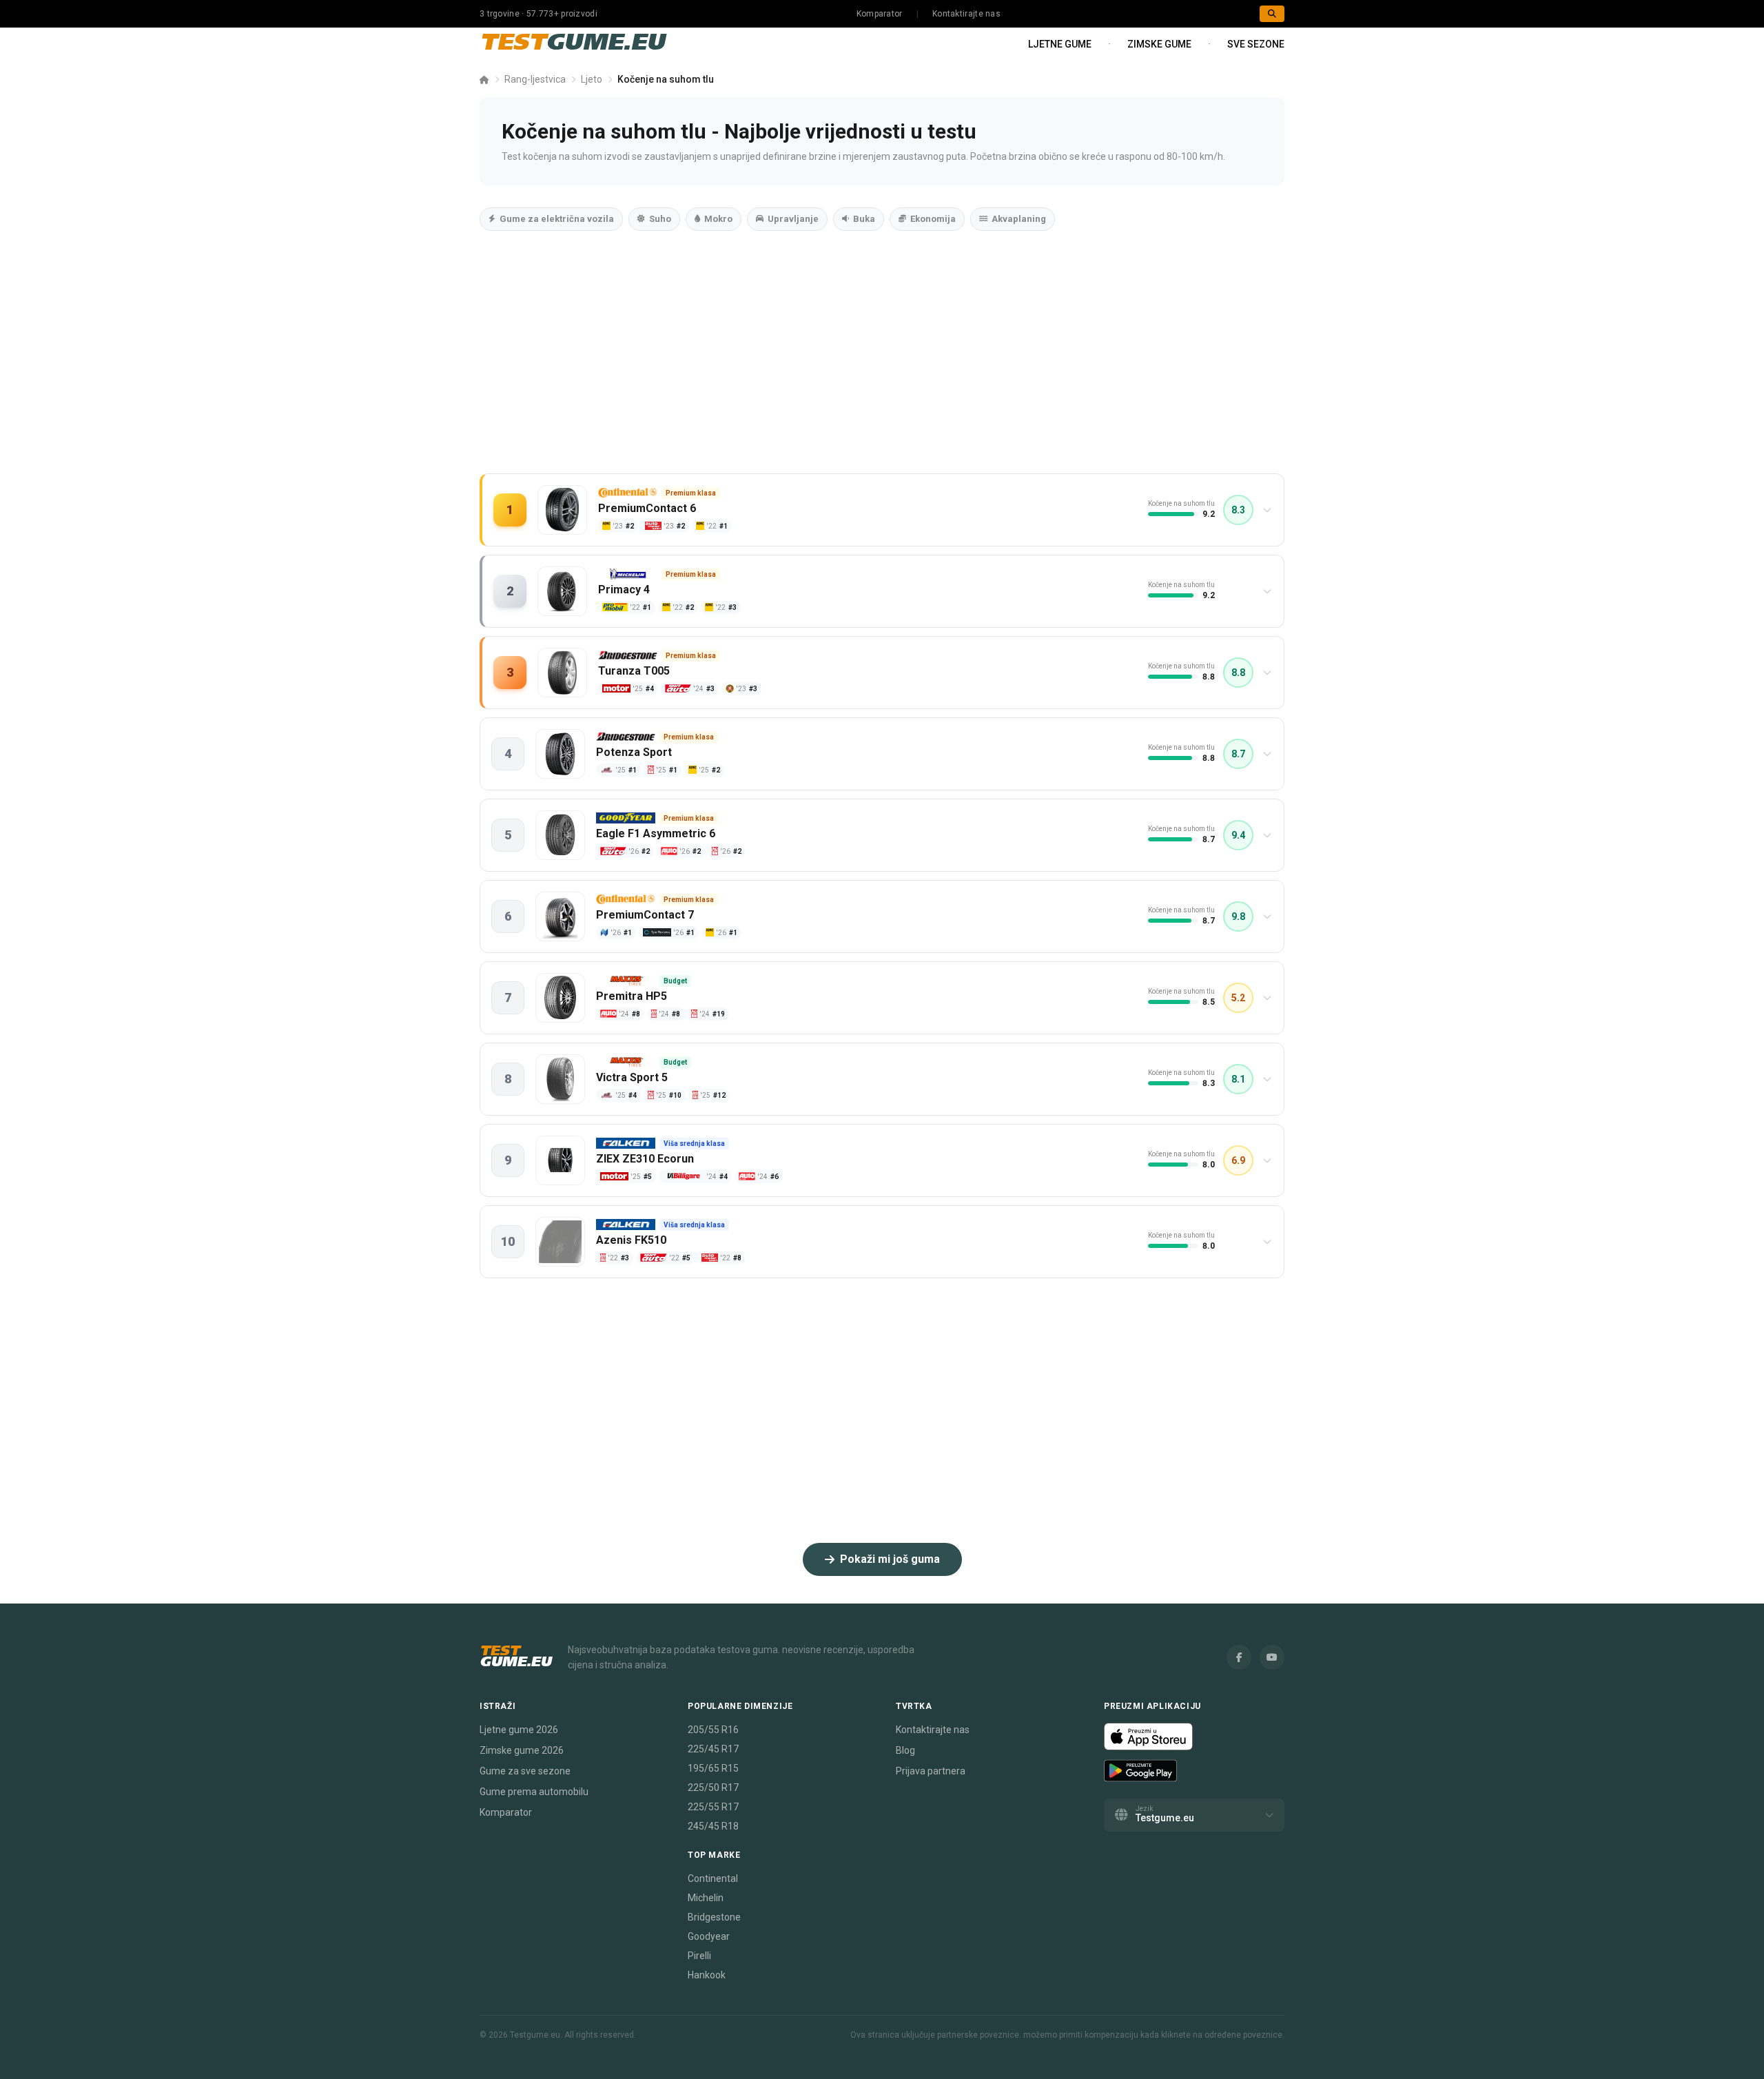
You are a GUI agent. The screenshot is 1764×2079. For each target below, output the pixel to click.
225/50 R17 (713, 1788)
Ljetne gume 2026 (519, 1730)
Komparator (880, 14)
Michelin (706, 1898)
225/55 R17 (713, 1807)
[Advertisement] (882, 366)
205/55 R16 (713, 1730)
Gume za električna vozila (557, 219)
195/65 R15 (713, 1768)
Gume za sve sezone (525, 1771)
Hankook (707, 1975)
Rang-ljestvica (535, 79)
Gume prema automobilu (534, 1792)
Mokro (718, 219)
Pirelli (699, 1956)
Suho (660, 219)
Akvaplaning (1019, 219)
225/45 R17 (713, 1749)
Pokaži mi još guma (890, 1559)
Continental (713, 1878)
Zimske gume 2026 (522, 1750)
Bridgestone (714, 1917)
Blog (905, 1750)
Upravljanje (793, 219)
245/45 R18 (713, 1826)
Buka (864, 219)
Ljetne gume (1060, 44)
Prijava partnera (931, 1771)
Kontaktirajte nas (966, 14)
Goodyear (709, 1936)
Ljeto (592, 79)
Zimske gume (1159, 44)
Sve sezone (1256, 44)
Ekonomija (933, 219)
